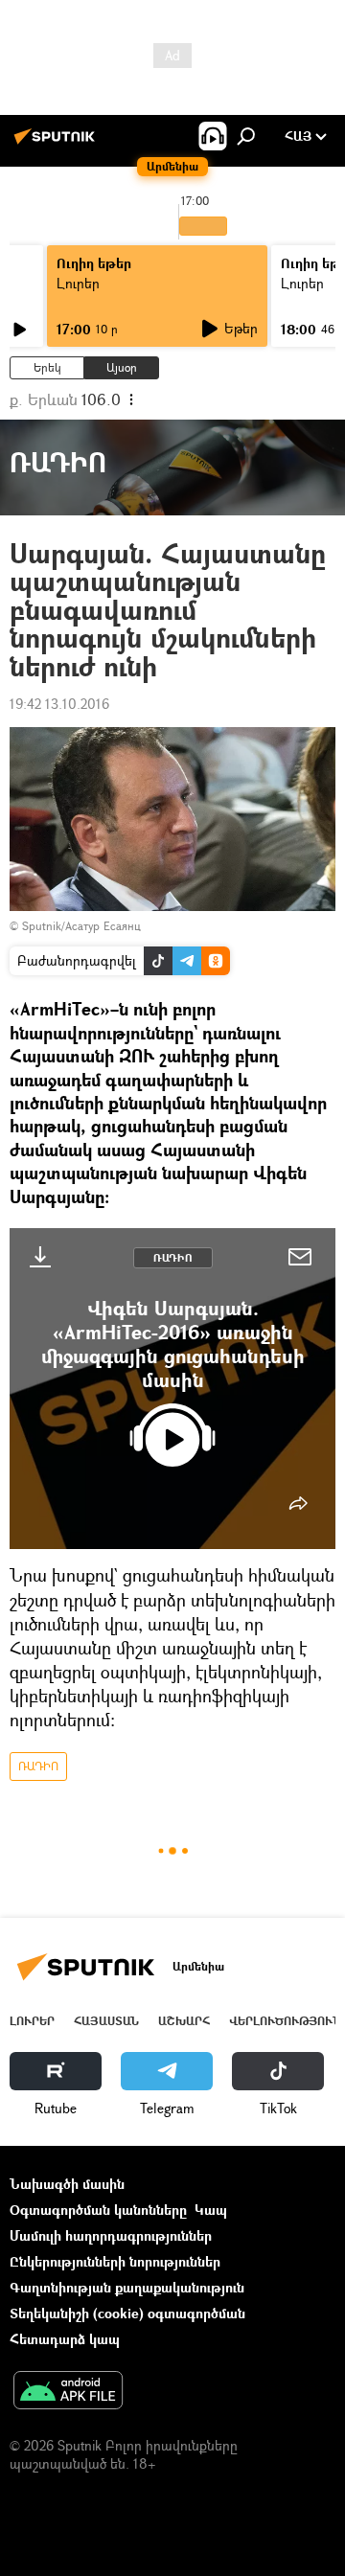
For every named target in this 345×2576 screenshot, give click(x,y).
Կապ (211, 2210)
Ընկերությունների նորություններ (115, 2261)
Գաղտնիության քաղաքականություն (127, 2287)
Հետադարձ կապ (65, 2339)
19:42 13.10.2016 (59, 704)
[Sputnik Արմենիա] (57, 143)
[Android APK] (68, 2392)
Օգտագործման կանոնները (98, 2210)
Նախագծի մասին (67, 2184)
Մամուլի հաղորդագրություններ (111, 2235)
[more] (298, 1503)
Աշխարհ (184, 2021)
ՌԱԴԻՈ (173, 1257)
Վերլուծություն (285, 2021)
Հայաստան (106, 2021)
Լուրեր (78, 283)
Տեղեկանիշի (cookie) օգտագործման (127, 2313)
